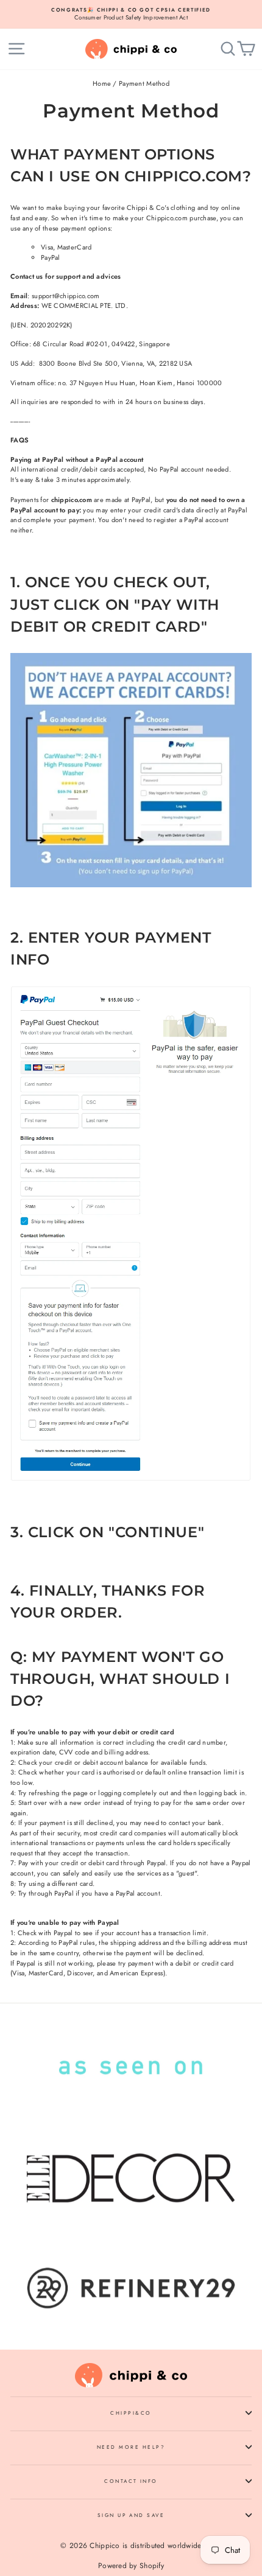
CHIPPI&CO (131, 2413)
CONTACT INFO (131, 2481)
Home (102, 83)
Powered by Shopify (131, 2566)
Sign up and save (131, 2515)
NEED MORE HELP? (131, 2447)
